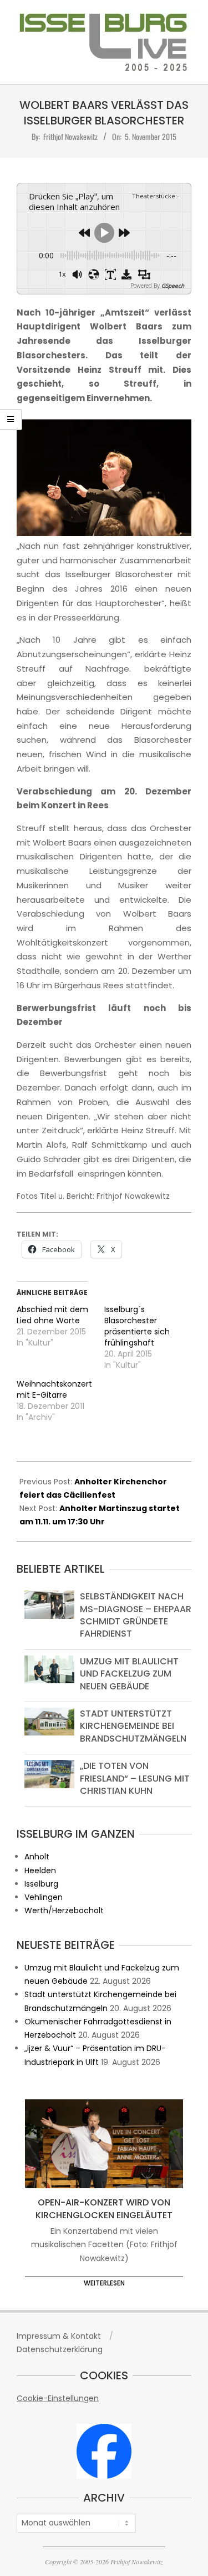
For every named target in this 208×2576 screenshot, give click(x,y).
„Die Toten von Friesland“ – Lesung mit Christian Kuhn (135, 1778)
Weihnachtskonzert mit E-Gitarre (54, 1389)
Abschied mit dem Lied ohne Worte (52, 1315)
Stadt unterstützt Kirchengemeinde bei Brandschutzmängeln (133, 1726)
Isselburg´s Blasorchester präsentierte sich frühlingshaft (137, 1326)
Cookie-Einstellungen (58, 2398)
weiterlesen (104, 2283)
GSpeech (173, 286)
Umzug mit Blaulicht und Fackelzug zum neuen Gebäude (129, 1674)
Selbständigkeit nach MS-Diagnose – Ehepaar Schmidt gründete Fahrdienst (136, 1615)
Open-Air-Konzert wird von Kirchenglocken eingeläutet (104, 2209)
